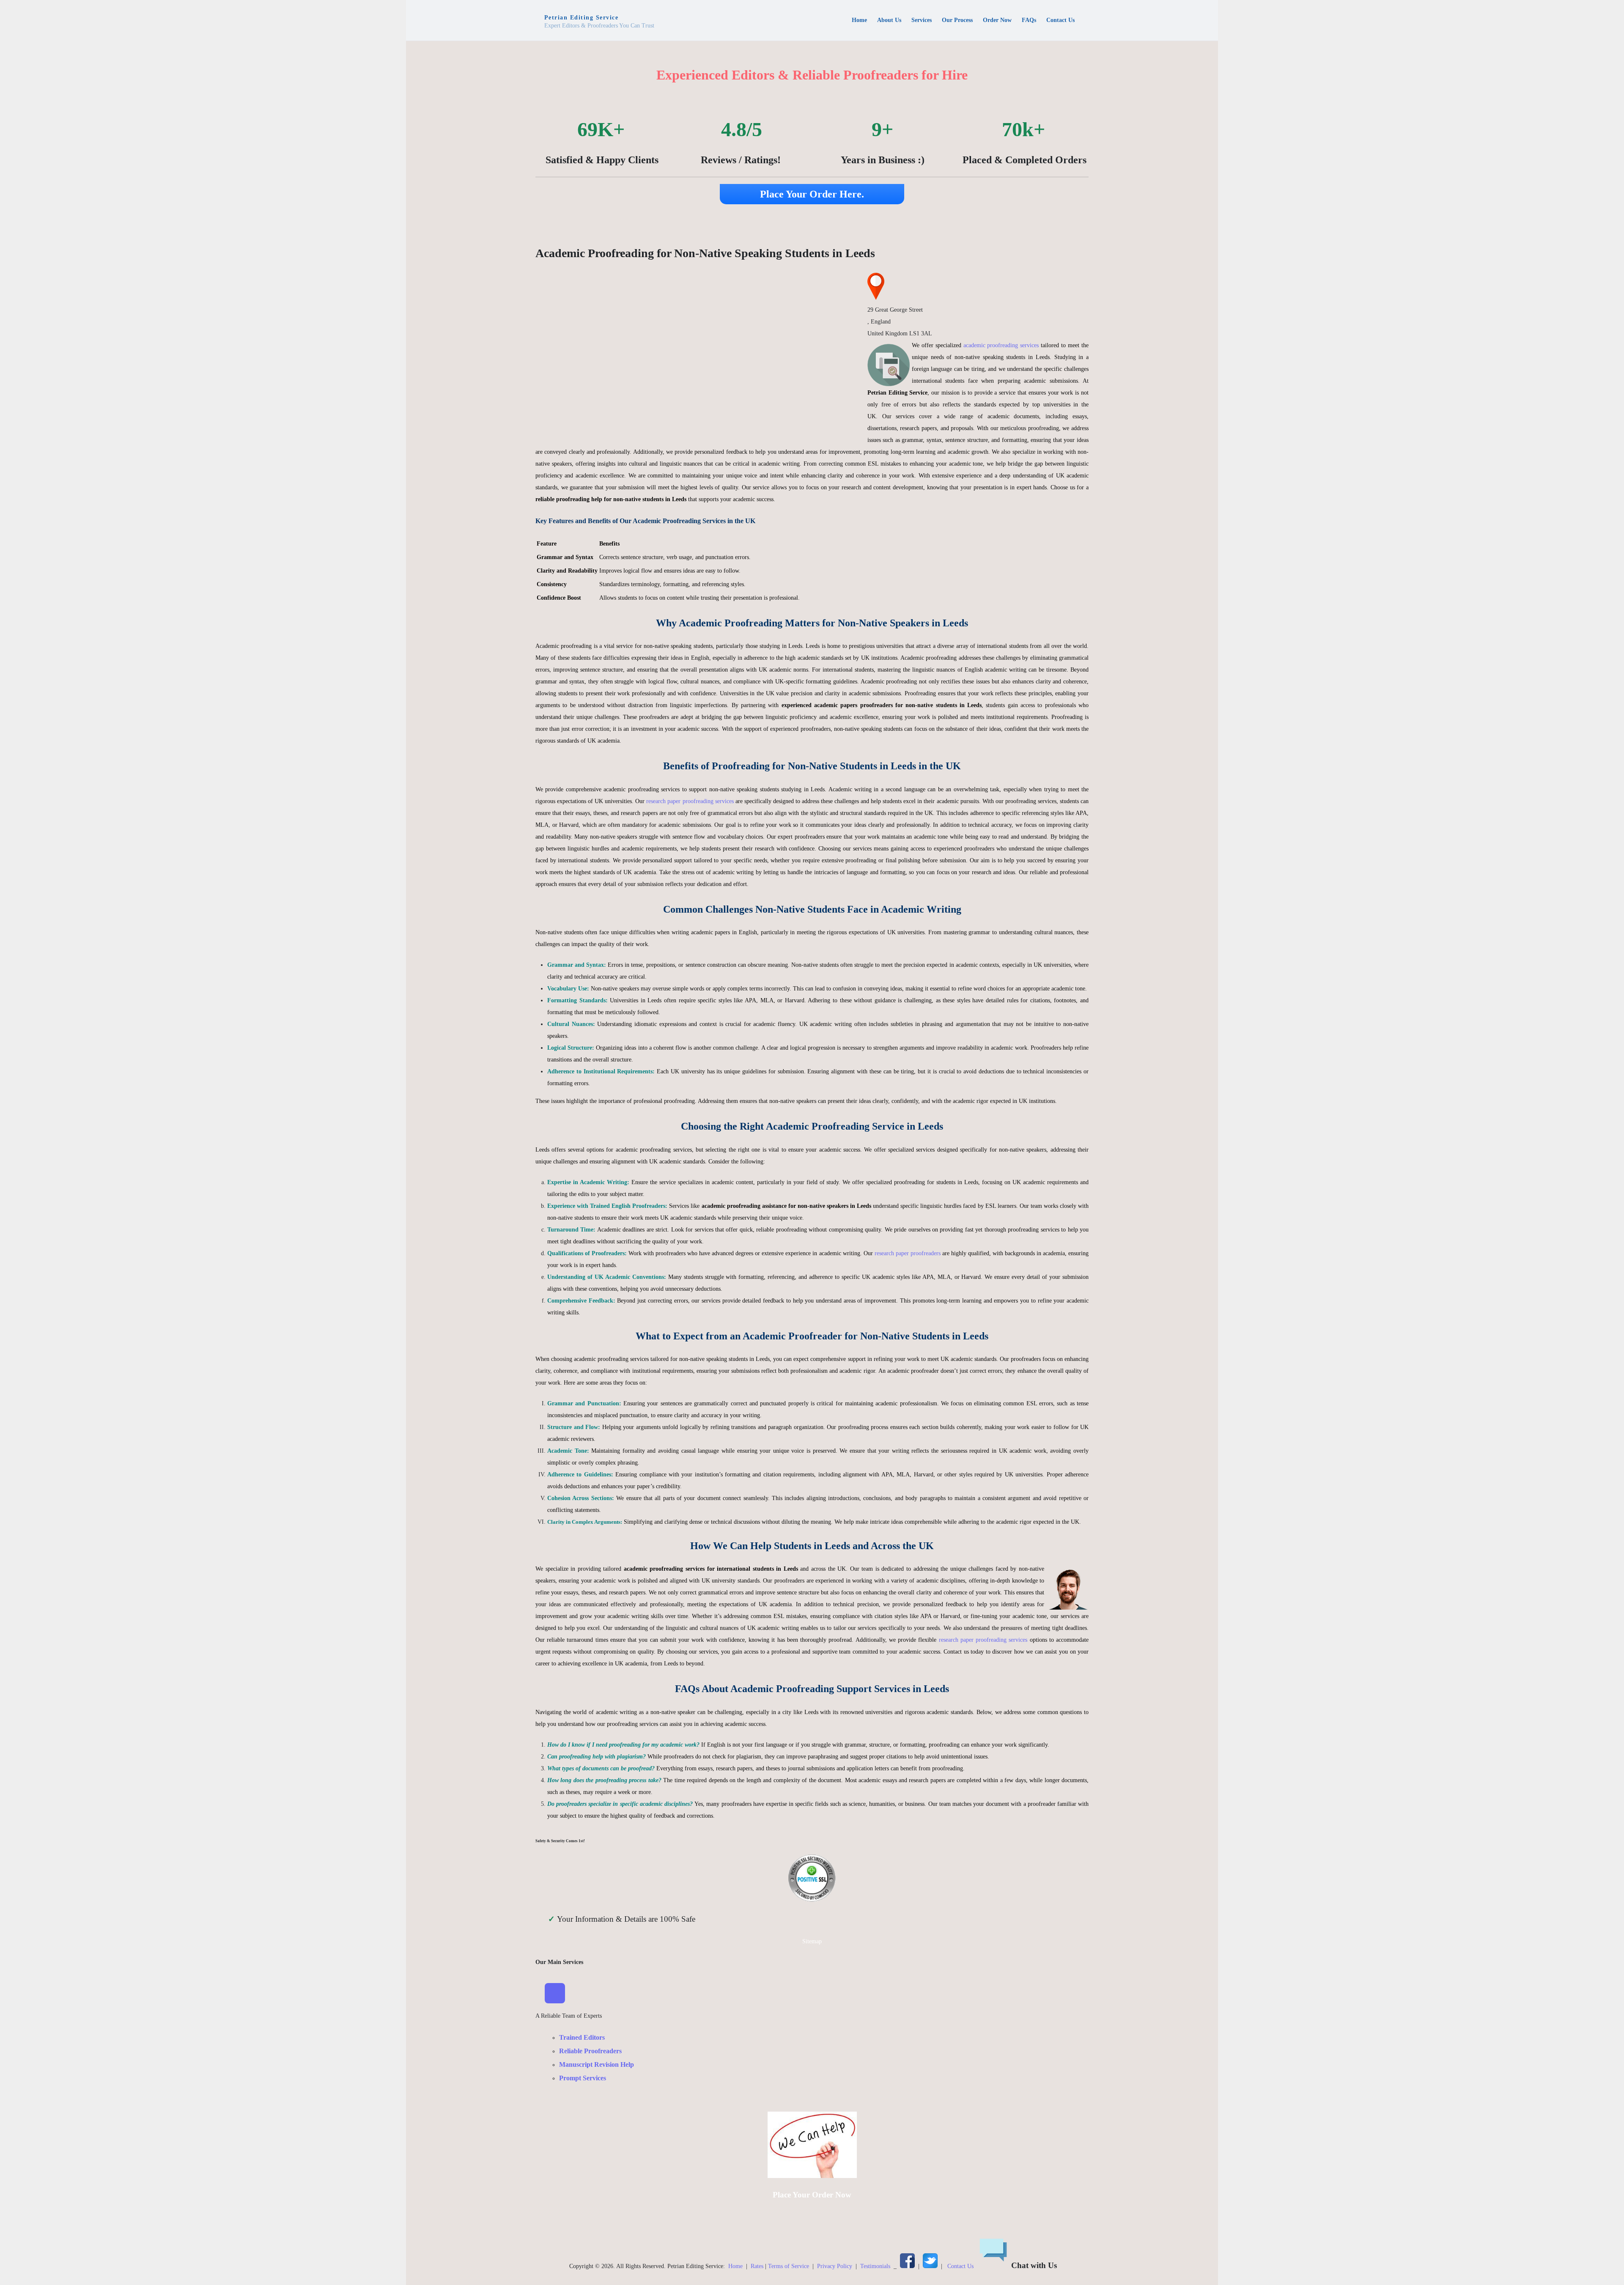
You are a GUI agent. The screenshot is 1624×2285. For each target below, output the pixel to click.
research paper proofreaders (908, 1253)
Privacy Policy (835, 2266)
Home (735, 2266)
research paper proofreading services (690, 801)
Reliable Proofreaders (590, 2051)
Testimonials (875, 2266)
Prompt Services (583, 2078)
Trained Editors (582, 2037)
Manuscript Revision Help (597, 2064)
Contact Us (960, 2266)
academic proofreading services (1001, 345)
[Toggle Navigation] (555, 1993)
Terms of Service (789, 2266)
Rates (757, 2266)
